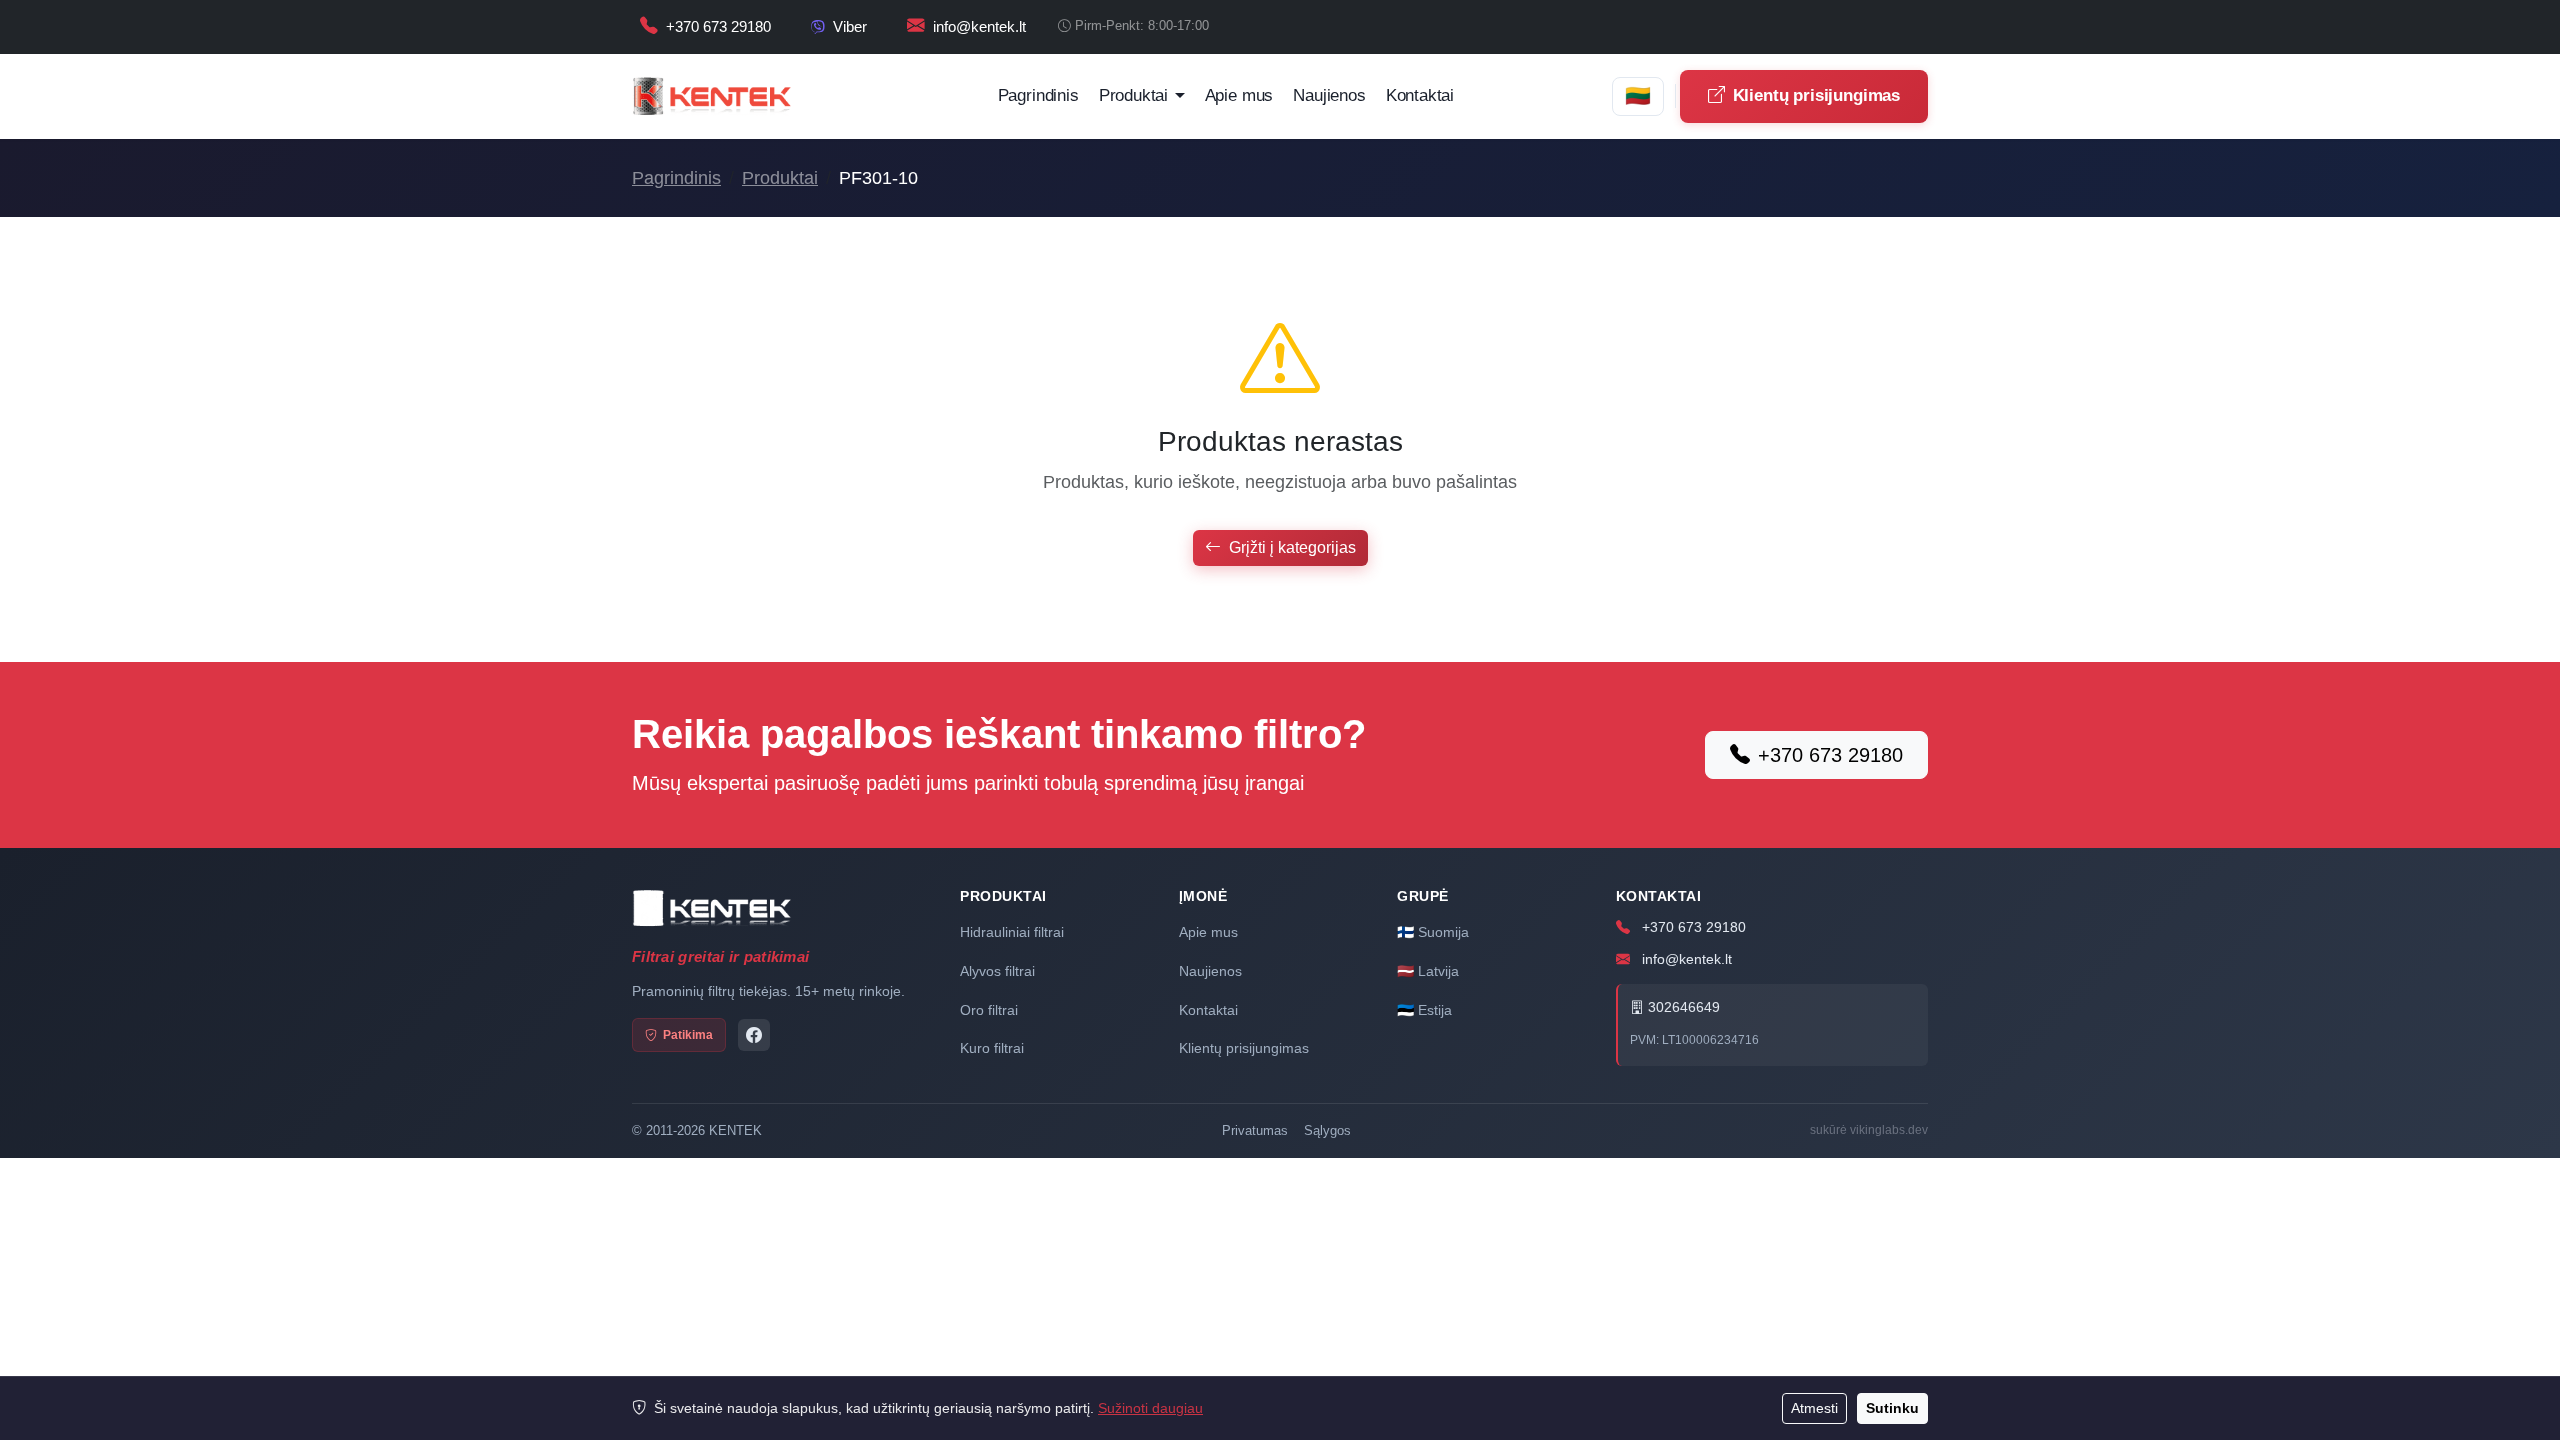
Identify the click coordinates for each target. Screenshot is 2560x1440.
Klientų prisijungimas (1816, 95)
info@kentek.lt (1685, 959)
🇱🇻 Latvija (1428, 971)
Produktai (780, 178)
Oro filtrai (989, 1010)
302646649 (1682, 1007)
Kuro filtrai (992, 1048)
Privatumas (1255, 1130)
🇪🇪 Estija (1424, 1010)
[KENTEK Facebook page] (754, 1035)
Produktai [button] (1133, 95)
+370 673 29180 (1830, 755)
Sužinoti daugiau (1150, 1408)
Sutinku (1892, 1408)
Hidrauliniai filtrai (1012, 932)
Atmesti (1814, 1408)
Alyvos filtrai (997, 971)
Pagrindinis (1038, 95)
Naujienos (1329, 95)
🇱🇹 (1638, 95)
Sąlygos (1327, 1130)
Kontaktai (1420, 95)
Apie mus (1239, 95)
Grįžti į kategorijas (1292, 547)
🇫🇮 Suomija (1433, 932)
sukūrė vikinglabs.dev (1869, 1130)
